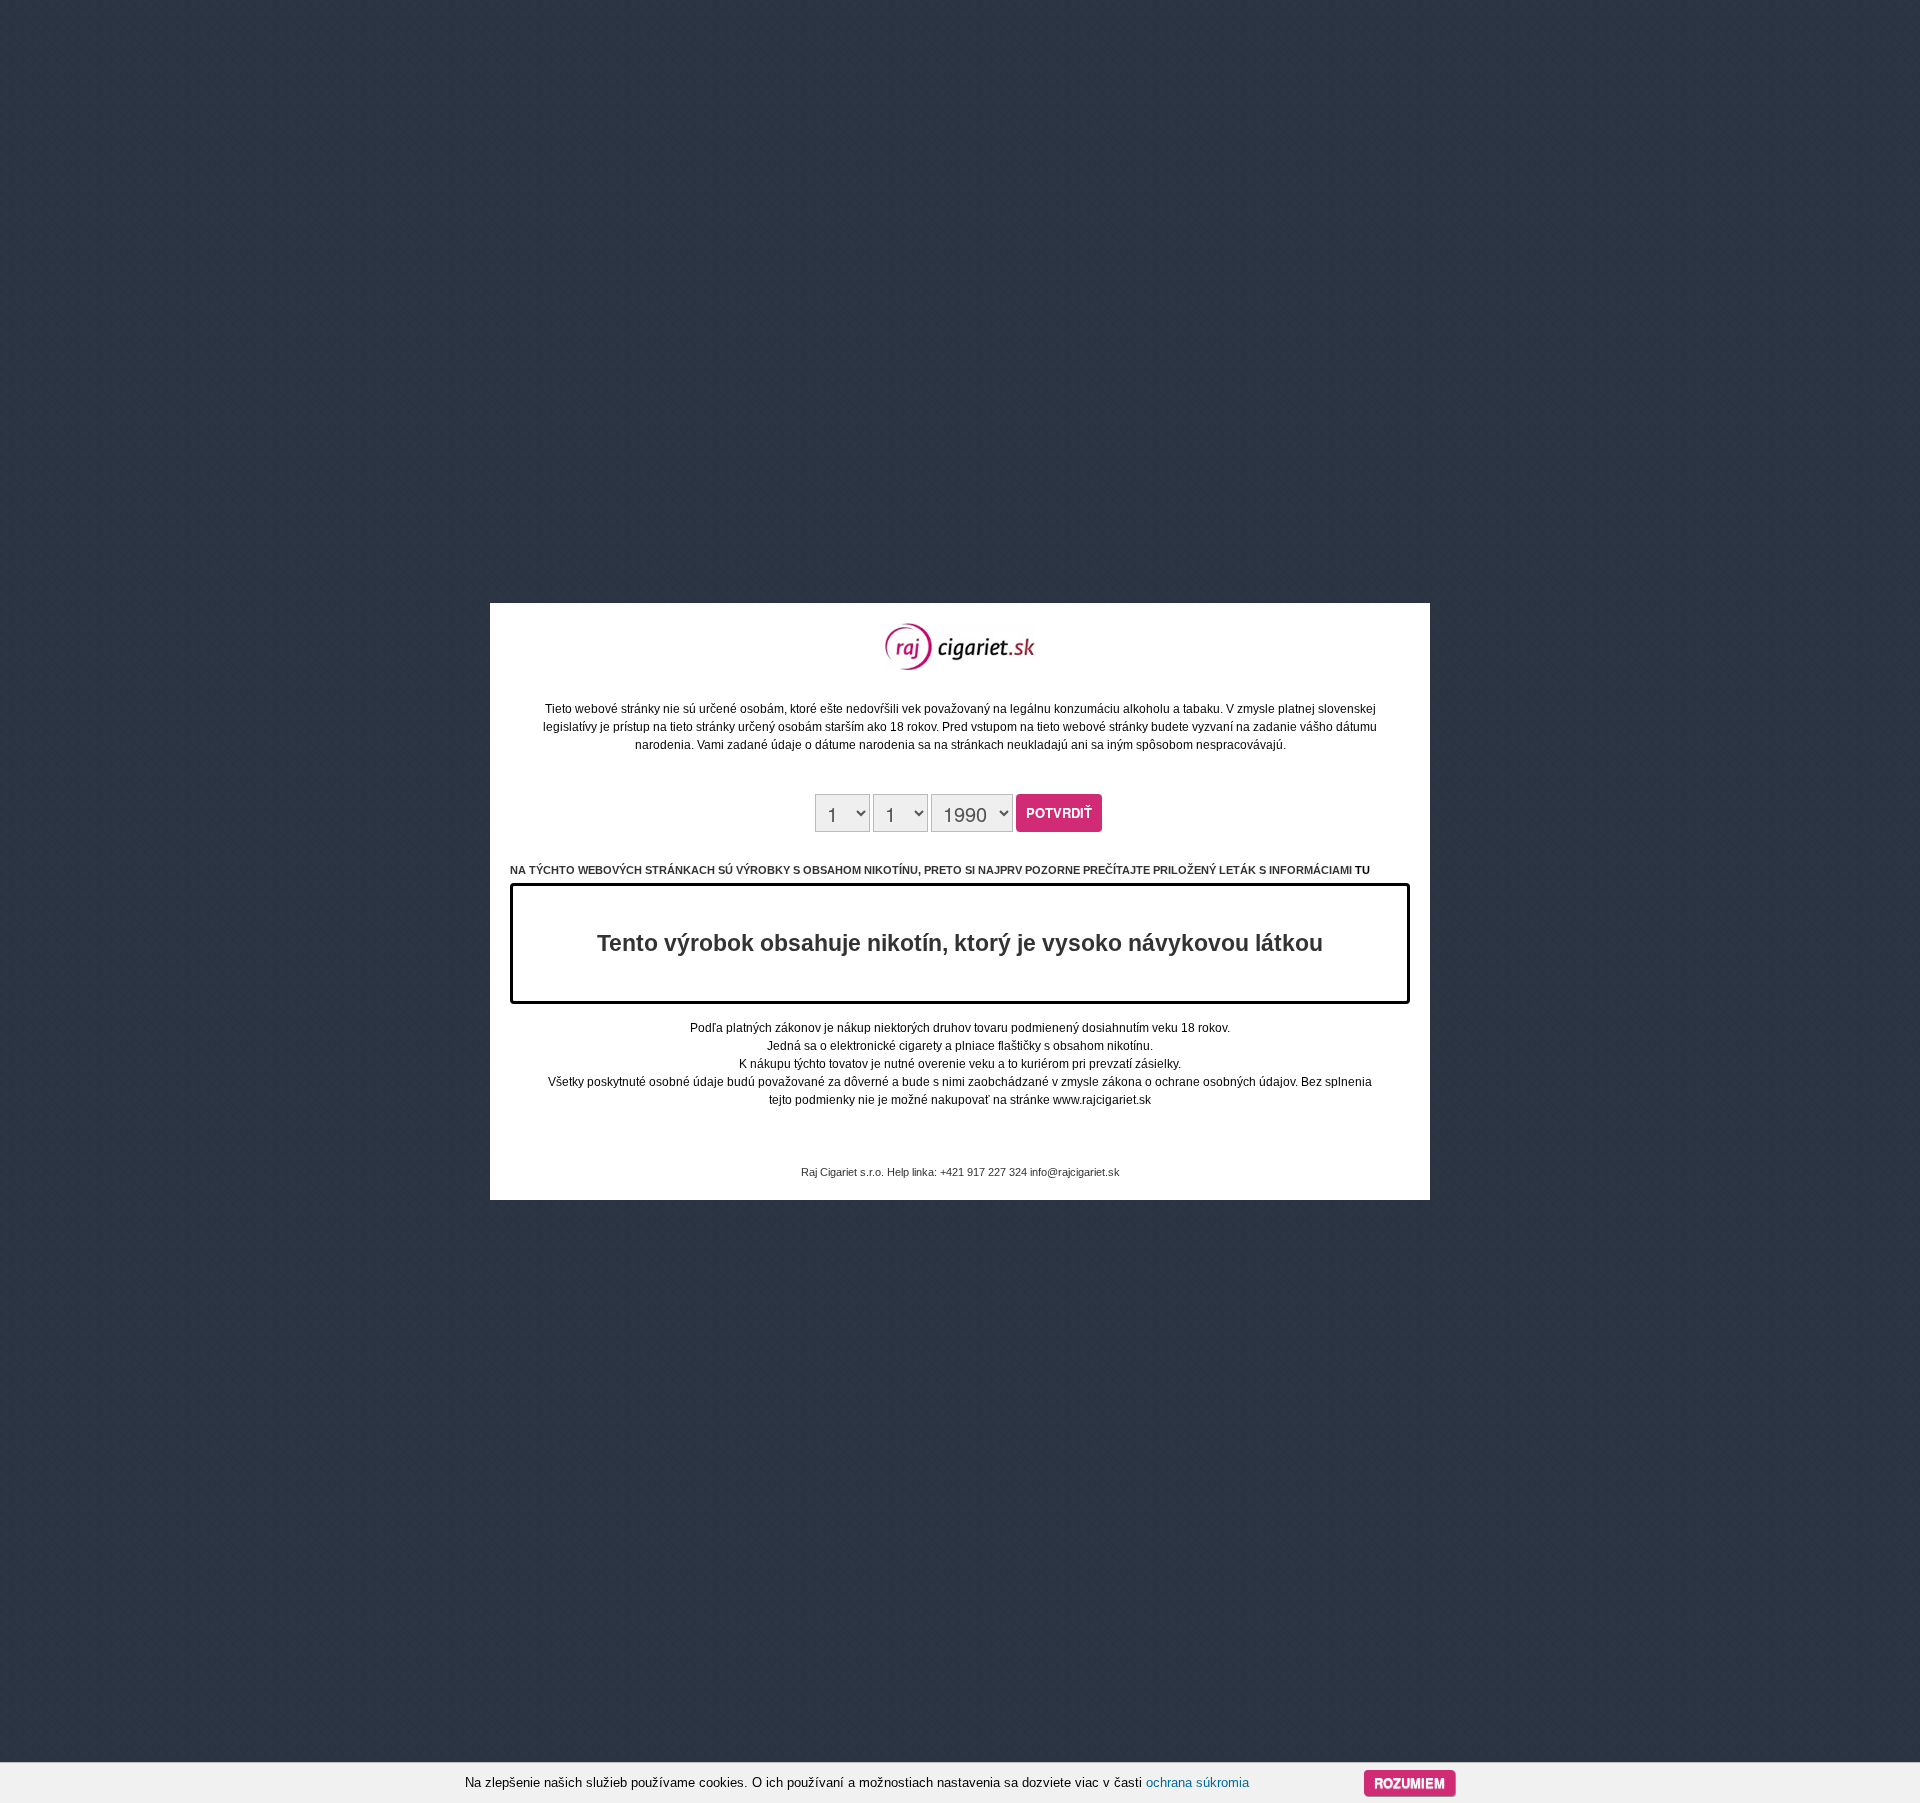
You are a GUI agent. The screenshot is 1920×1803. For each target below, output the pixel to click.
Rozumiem (1409, 1782)
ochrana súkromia (1197, 1782)
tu (1362, 870)
